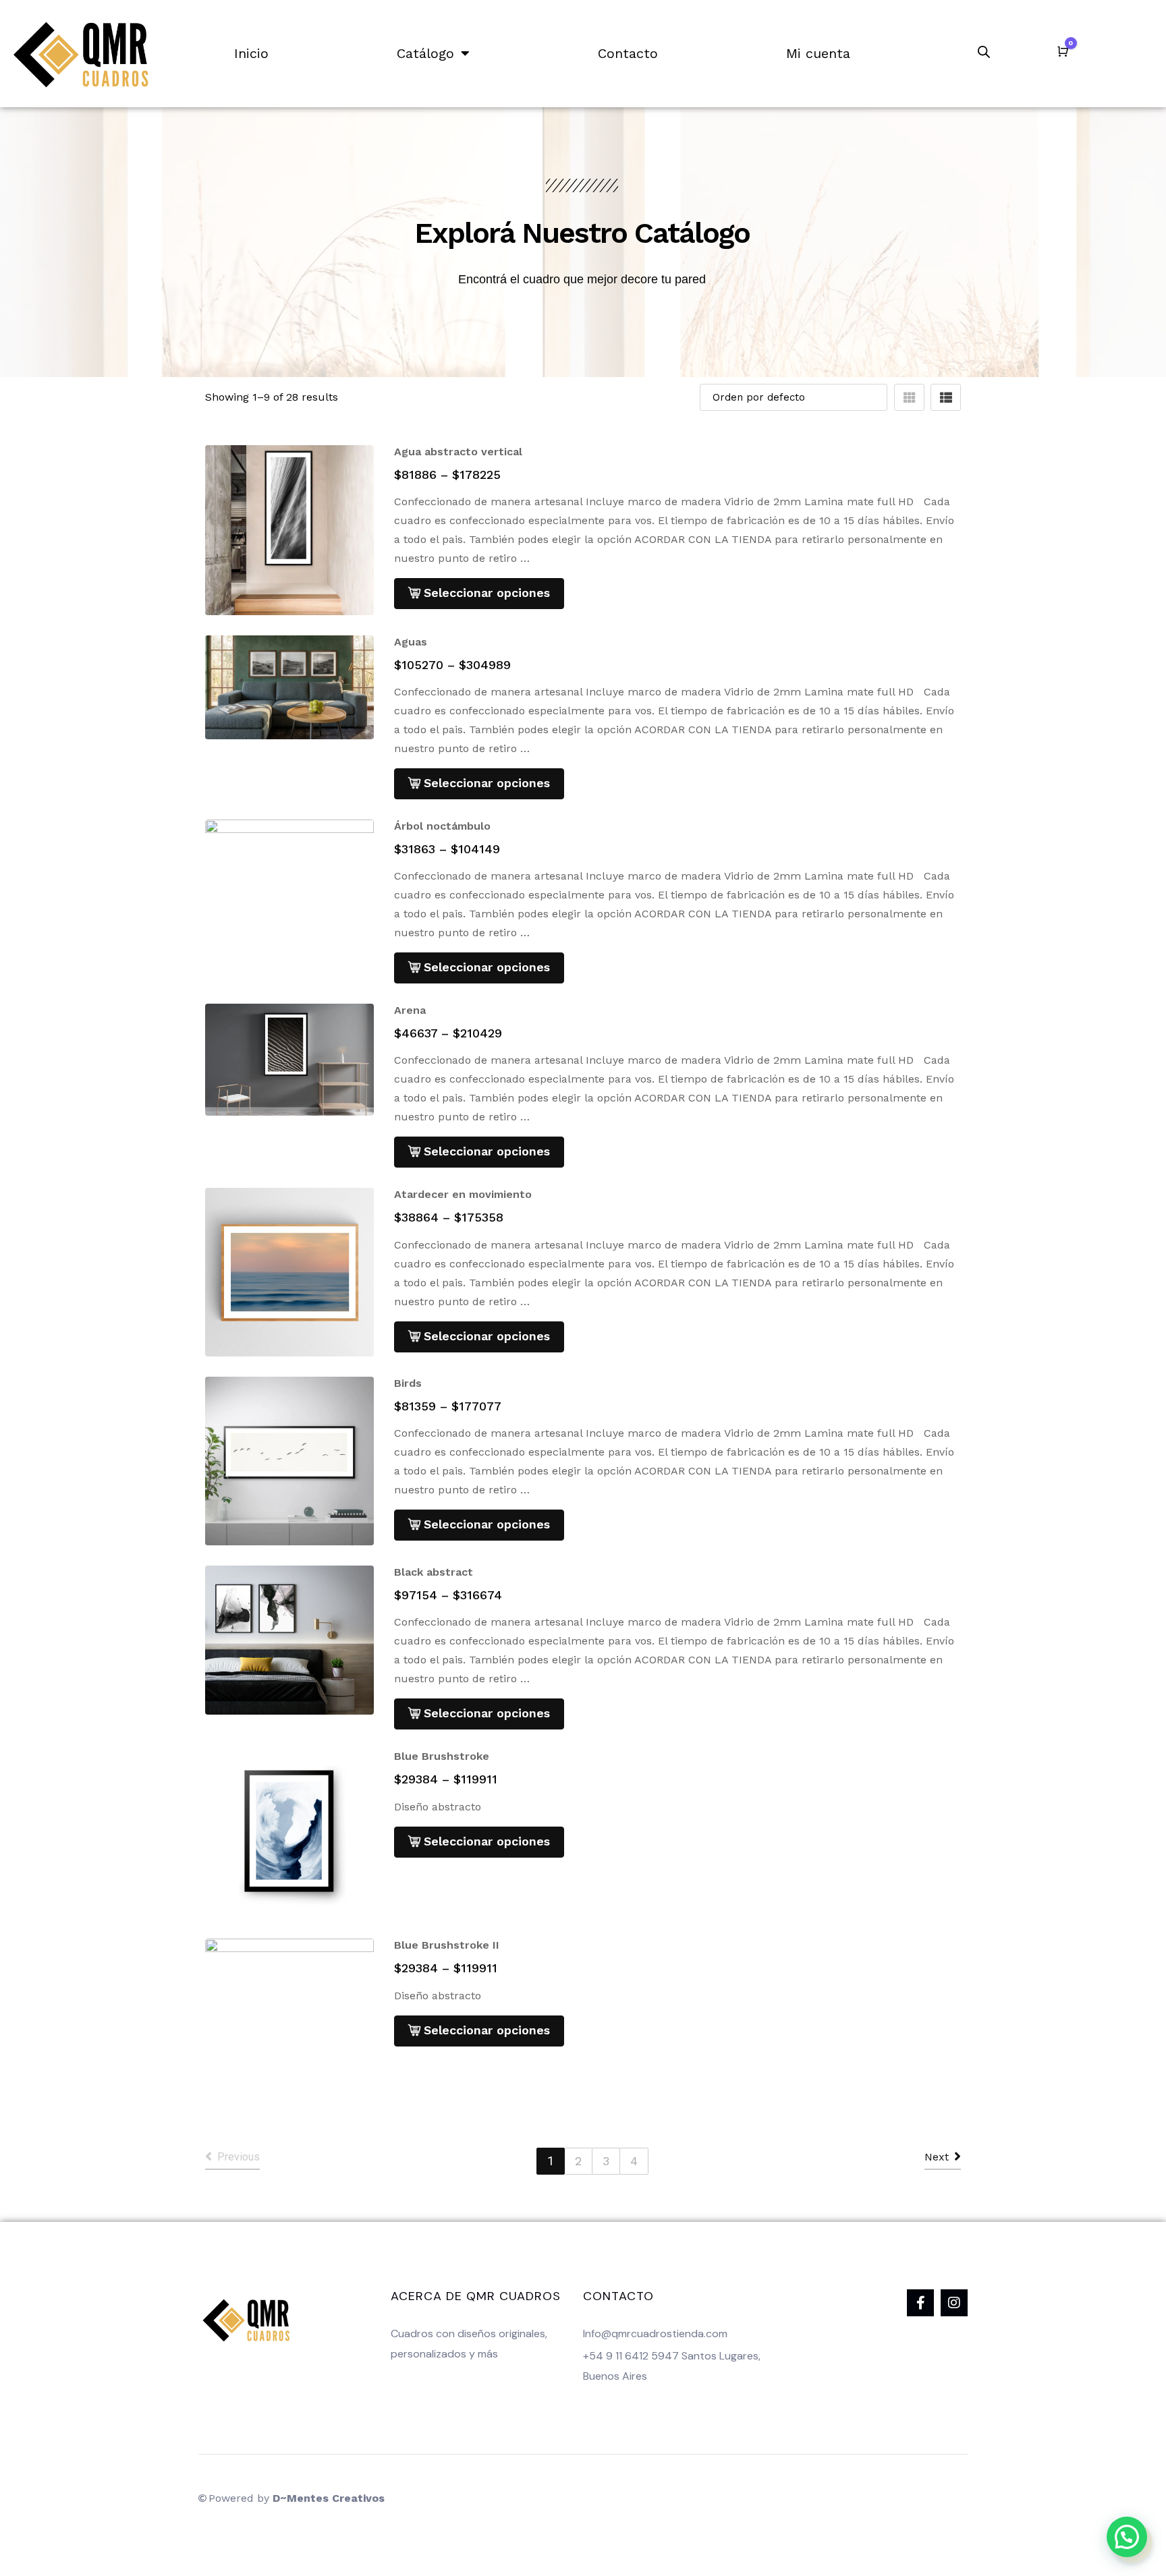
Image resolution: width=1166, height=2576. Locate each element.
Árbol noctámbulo (442, 826)
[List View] (946, 397)
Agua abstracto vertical (458, 452)
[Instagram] (954, 2303)
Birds (408, 1383)
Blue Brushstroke (442, 1756)
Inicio (251, 53)
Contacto (628, 53)
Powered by (297, 2498)
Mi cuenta (818, 53)
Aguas (411, 642)
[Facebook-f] (920, 2303)
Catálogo (425, 53)
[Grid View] (909, 397)
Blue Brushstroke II (447, 1945)
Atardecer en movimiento (463, 1194)
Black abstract (434, 1572)
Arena (410, 1010)
